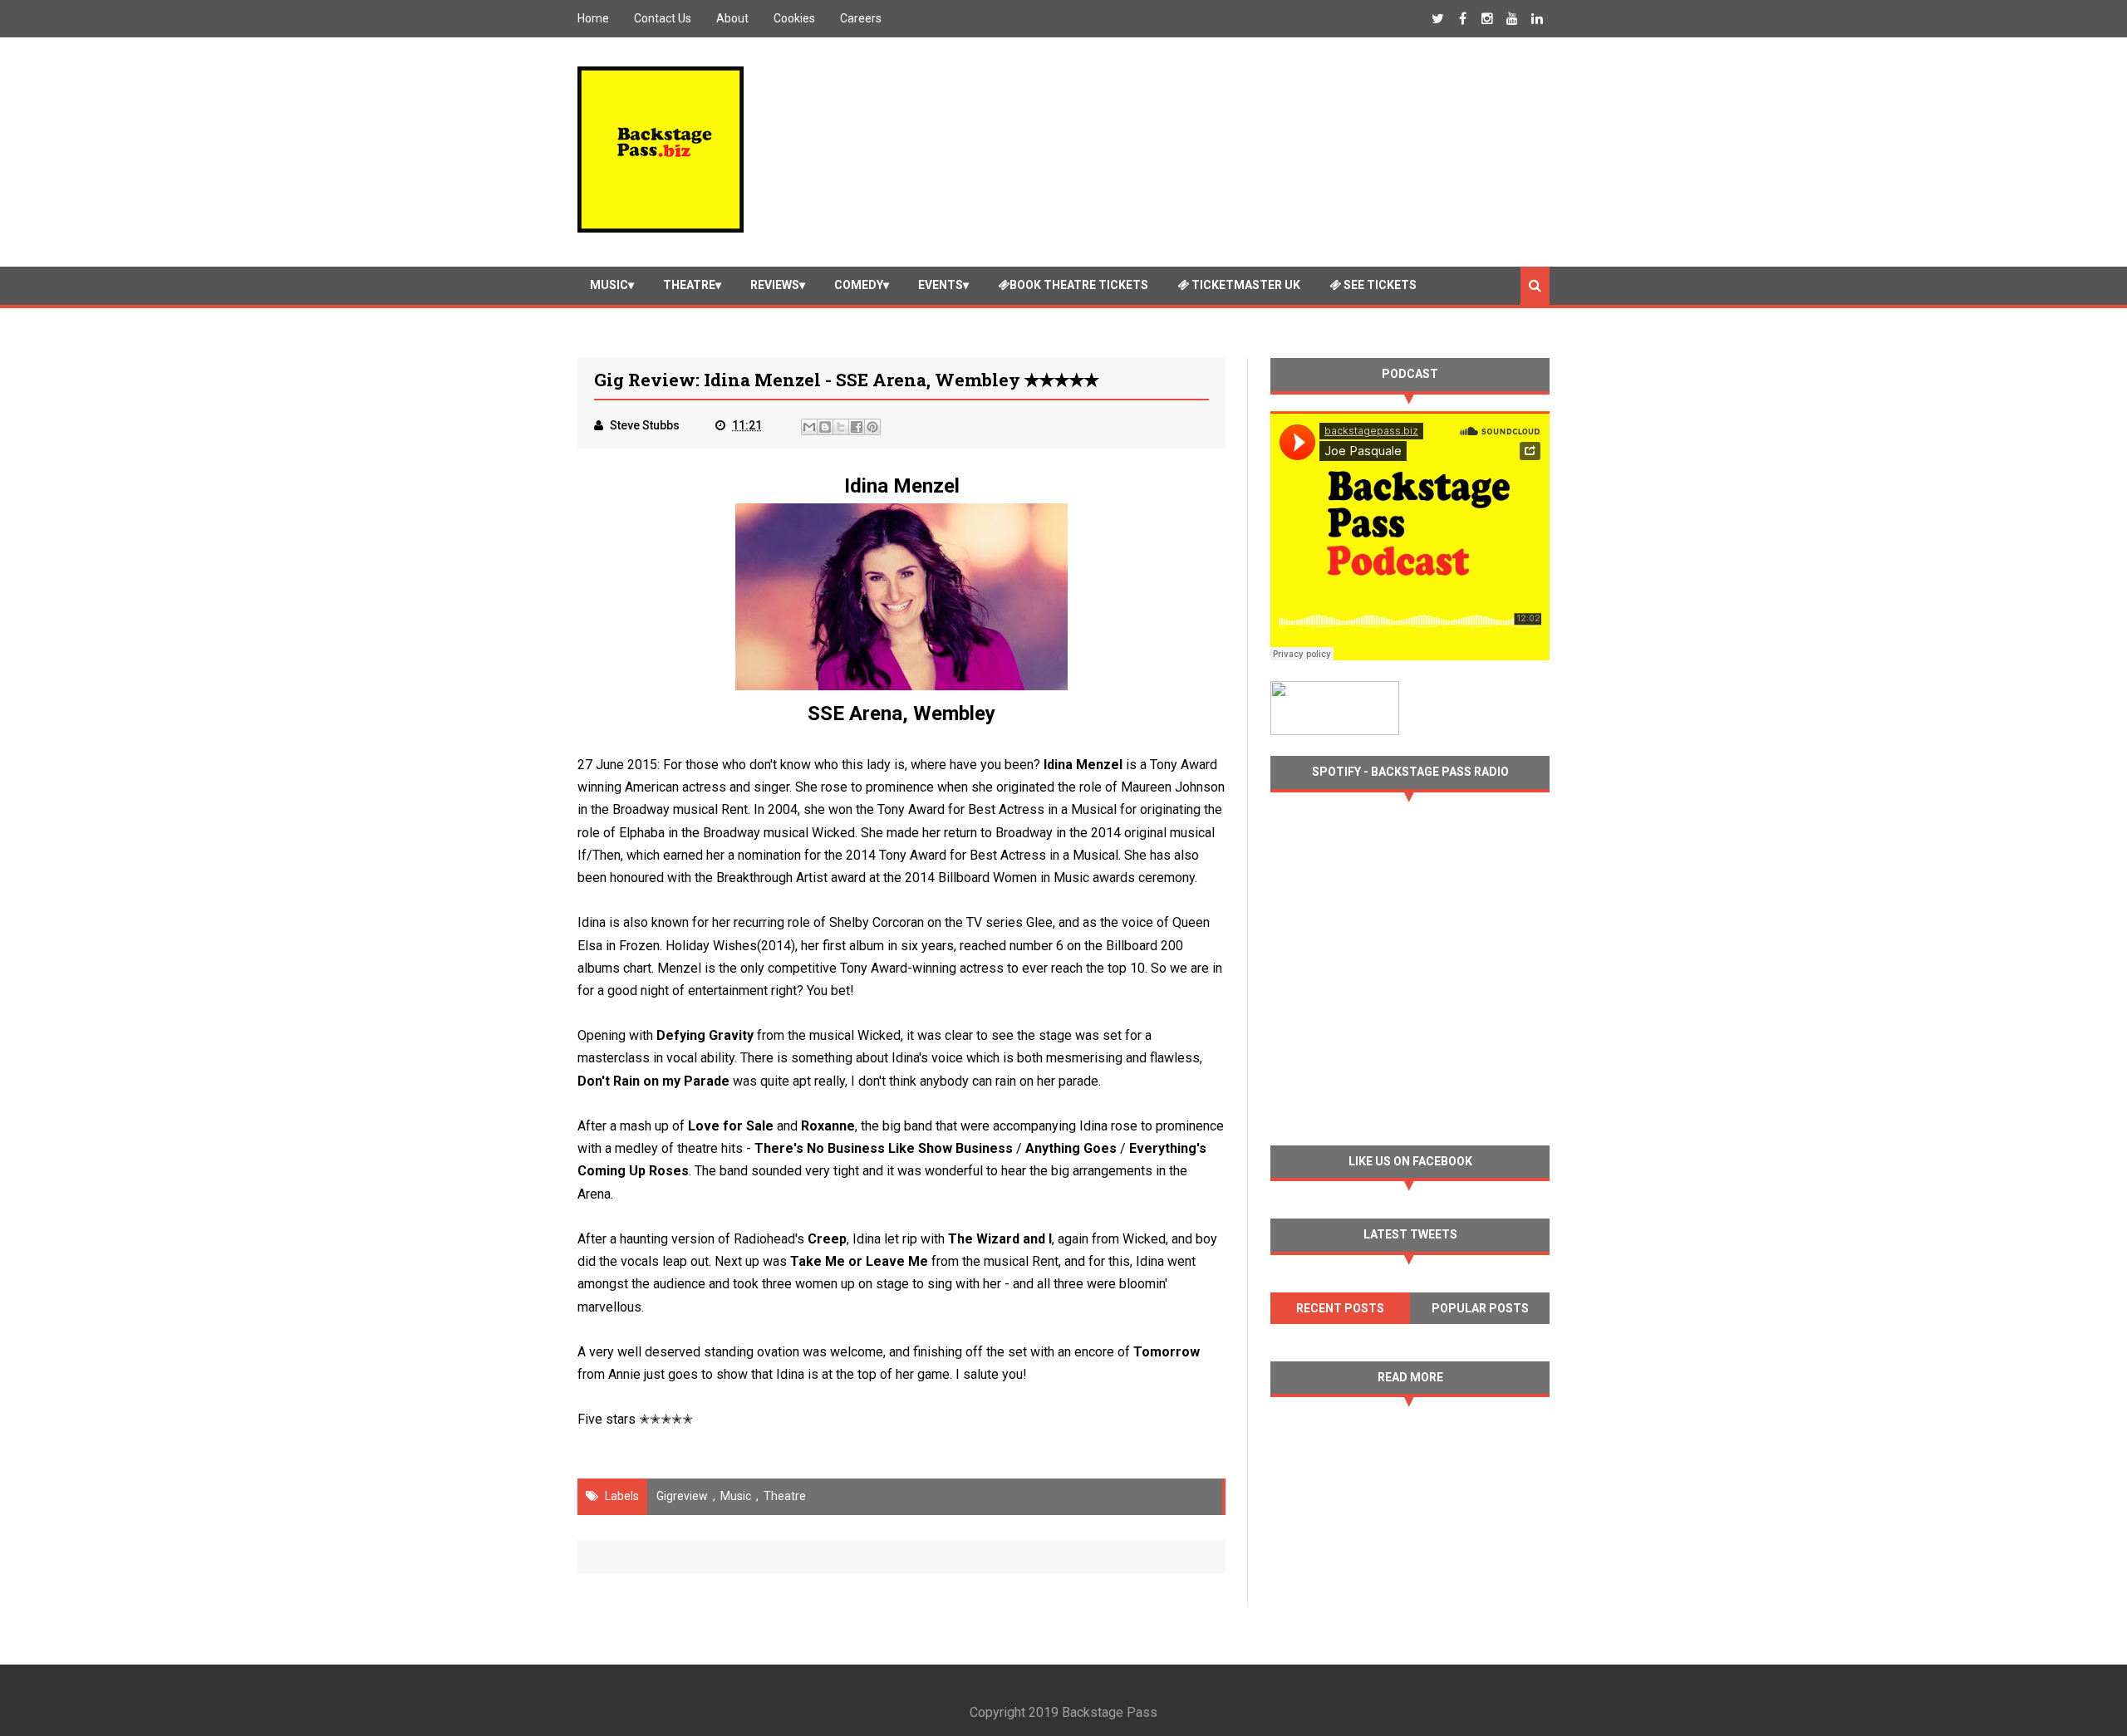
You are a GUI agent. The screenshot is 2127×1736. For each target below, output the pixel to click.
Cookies (794, 18)
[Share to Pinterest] (872, 427)
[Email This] (809, 427)
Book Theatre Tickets (1079, 285)
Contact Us (663, 18)
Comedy (859, 285)
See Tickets (1379, 285)
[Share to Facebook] (857, 427)
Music (609, 285)
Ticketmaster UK (1245, 285)
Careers (861, 18)
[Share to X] (841, 427)
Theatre (689, 285)
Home (593, 18)
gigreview (682, 1496)
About (732, 18)
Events (941, 285)
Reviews (775, 285)
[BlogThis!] (825, 427)
